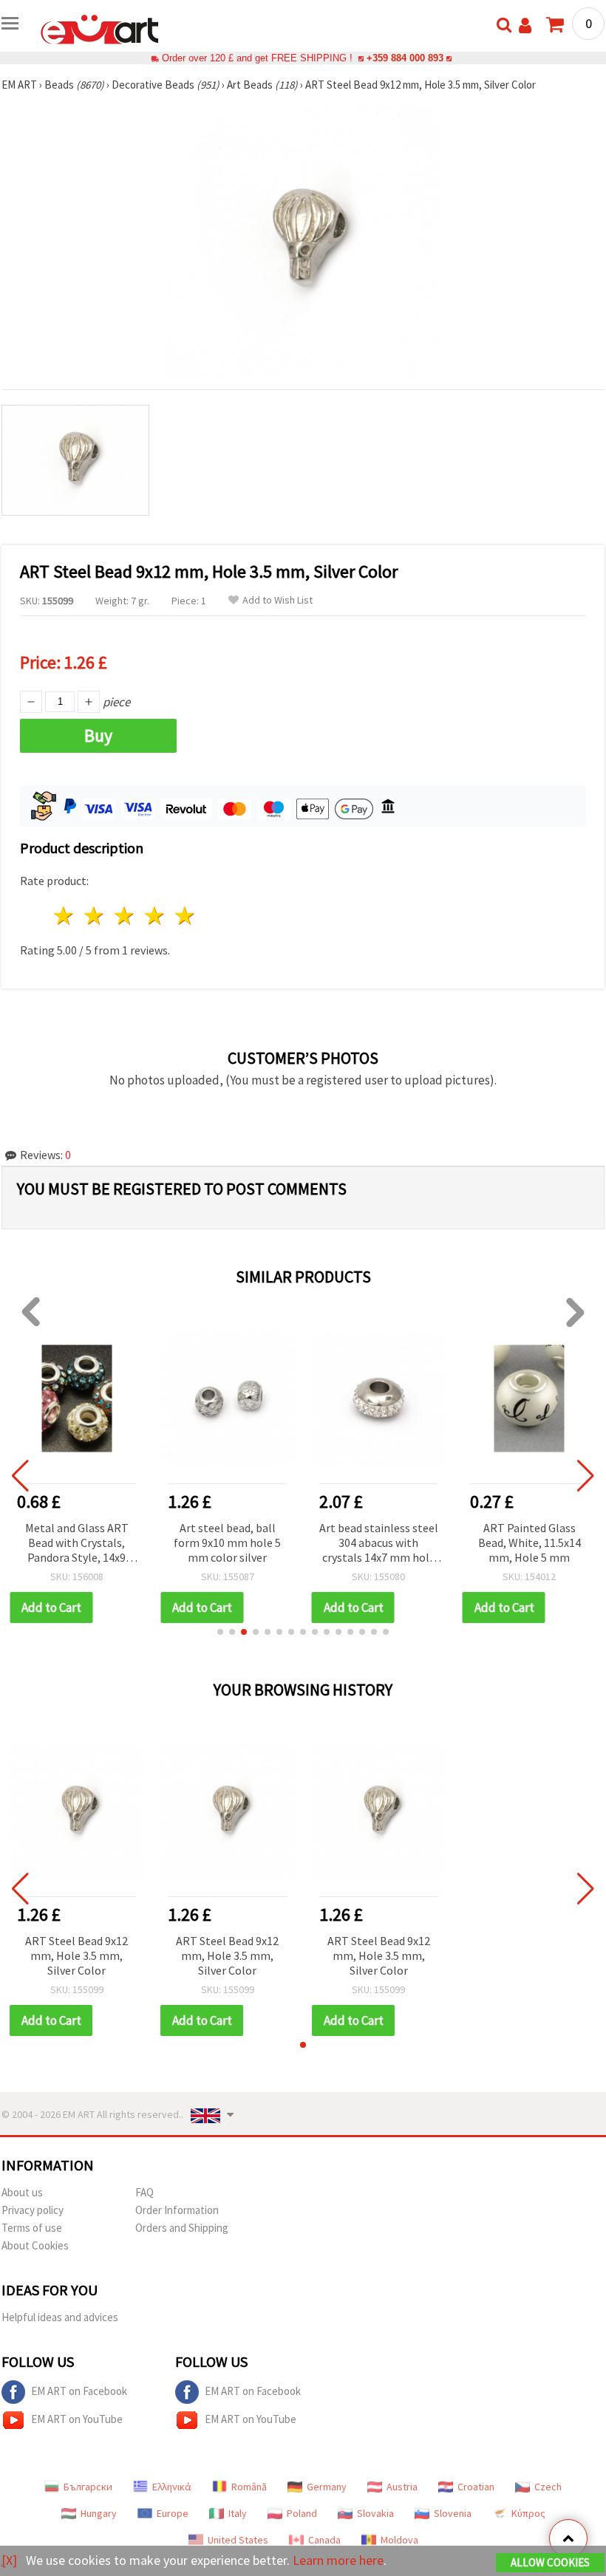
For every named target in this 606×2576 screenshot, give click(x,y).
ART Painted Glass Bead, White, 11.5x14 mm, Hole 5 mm (530, 1542)
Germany (327, 2487)
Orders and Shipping (182, 2228)
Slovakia (375, 2513)
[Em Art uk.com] (100, 28)
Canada (324, 2540)
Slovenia (453, 2513)
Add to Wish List (278, 600)
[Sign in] (525, 25)
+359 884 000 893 (405, 58)
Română (249, 2487)
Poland (302, 2513)
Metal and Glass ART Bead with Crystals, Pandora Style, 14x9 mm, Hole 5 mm (77, 1544)
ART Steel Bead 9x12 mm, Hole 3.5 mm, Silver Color (76, 1955)
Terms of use (32, 2228)
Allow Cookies (550, 2562)
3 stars (125, 916)
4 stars (155, 916)
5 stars (185, 916)
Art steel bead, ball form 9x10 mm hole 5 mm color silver (227, 1542)
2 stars (95, 916)
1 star (65, 916)
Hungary (99, 2513)
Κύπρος (528, 2513)
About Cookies (35, 2245)
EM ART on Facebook (79, 2391)
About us (22, 2192)
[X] (9, 2560)
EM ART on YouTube (77, 2419)
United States (238, 2540)
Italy (238, 2513)
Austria (402, 2487)
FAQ (144, 2192)
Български (88, 2487)
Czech (548, 2487)
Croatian (476, 2487)
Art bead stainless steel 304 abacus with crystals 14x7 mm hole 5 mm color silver (379, 1544)
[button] (220, 1632)
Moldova (399, 2540)
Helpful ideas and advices (60, 2317)
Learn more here (338, 2560)
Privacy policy (33, 2210)
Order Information (177, 2210)
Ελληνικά (172, 2487)
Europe (173, 2513)
